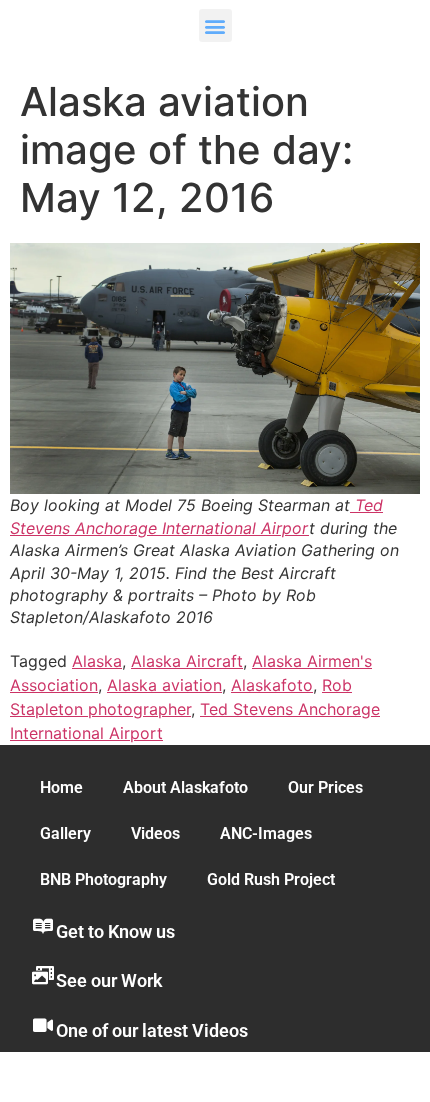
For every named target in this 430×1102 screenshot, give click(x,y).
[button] (215, 25)
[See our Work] (43, 975)
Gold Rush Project (271, 879)
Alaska (97, 661)
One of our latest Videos (152, 1030)
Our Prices (325, 787)
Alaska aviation (164, 685)
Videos (155, 833)
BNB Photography (103, 879)
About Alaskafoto (185, 787)
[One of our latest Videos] (43, 1025)
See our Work (109, 980)
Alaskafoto (272, 685)
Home (61, 787)
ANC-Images (266, 833)
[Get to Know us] (43, 926)
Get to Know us (115, 931)
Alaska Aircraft (187, 661)
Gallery (65, 833)
